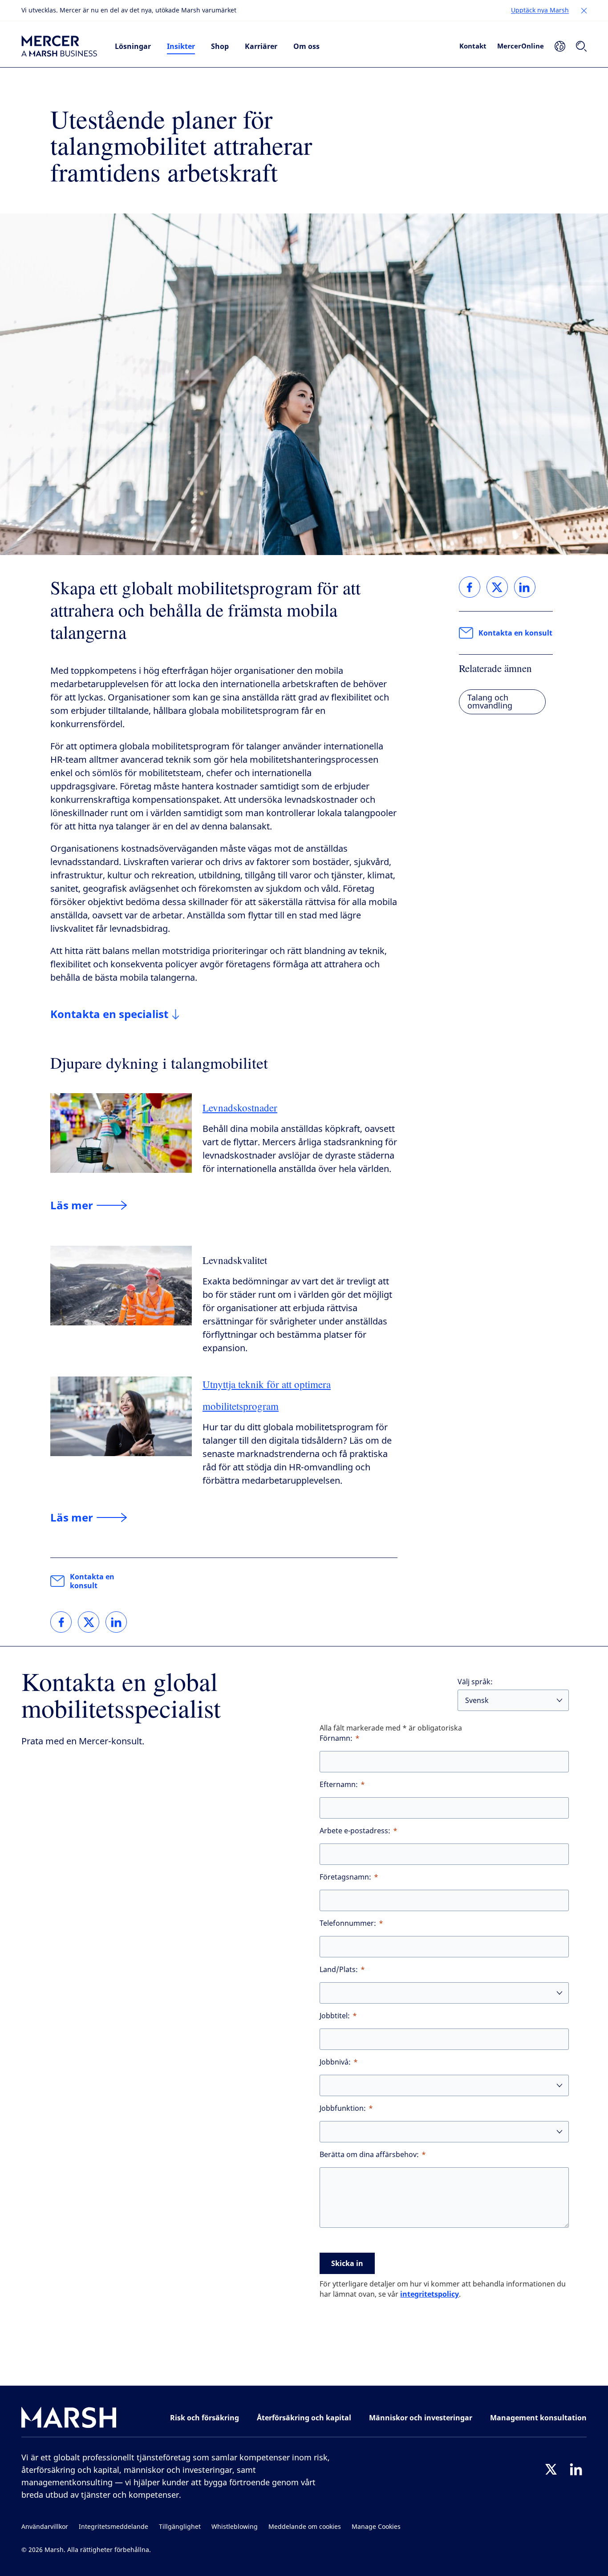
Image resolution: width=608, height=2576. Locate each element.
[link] (61, 1622)
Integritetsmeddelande (113, 2527)
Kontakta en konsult (92, 1581)
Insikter (181, 46)
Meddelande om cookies (305, 2527)
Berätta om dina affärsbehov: (369, 2155)
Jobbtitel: (335, 2016)
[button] (584, 11)
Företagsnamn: (345, 1877)
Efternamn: (339, 1785)
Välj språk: (475, 1682)
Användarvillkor (45, 2527)
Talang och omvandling (490, 702)
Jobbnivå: (335, 2062)
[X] (551, 2469)
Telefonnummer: (348, 1923)
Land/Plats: (339, 1970)
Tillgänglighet (180, 2527)
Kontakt (473, 46)
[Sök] (581, 46)
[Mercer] (59, 46)
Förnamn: (336, 1738)
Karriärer (261, 46)
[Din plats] (560, 46)
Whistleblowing (235, 2527)
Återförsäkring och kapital (304, 2418)
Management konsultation (538, 2418)
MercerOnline (521, 46)
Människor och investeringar (421, 2418)
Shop (220, 46)
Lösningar (133, 46)
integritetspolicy (430, 2294)
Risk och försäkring (205, 2418)
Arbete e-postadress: (355, 1831)
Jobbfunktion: (343, 2108)
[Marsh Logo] (69, 2419)
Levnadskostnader (240, 1107)
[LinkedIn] (576, 2469)
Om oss (306, 46)
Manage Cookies (376, 2527)
